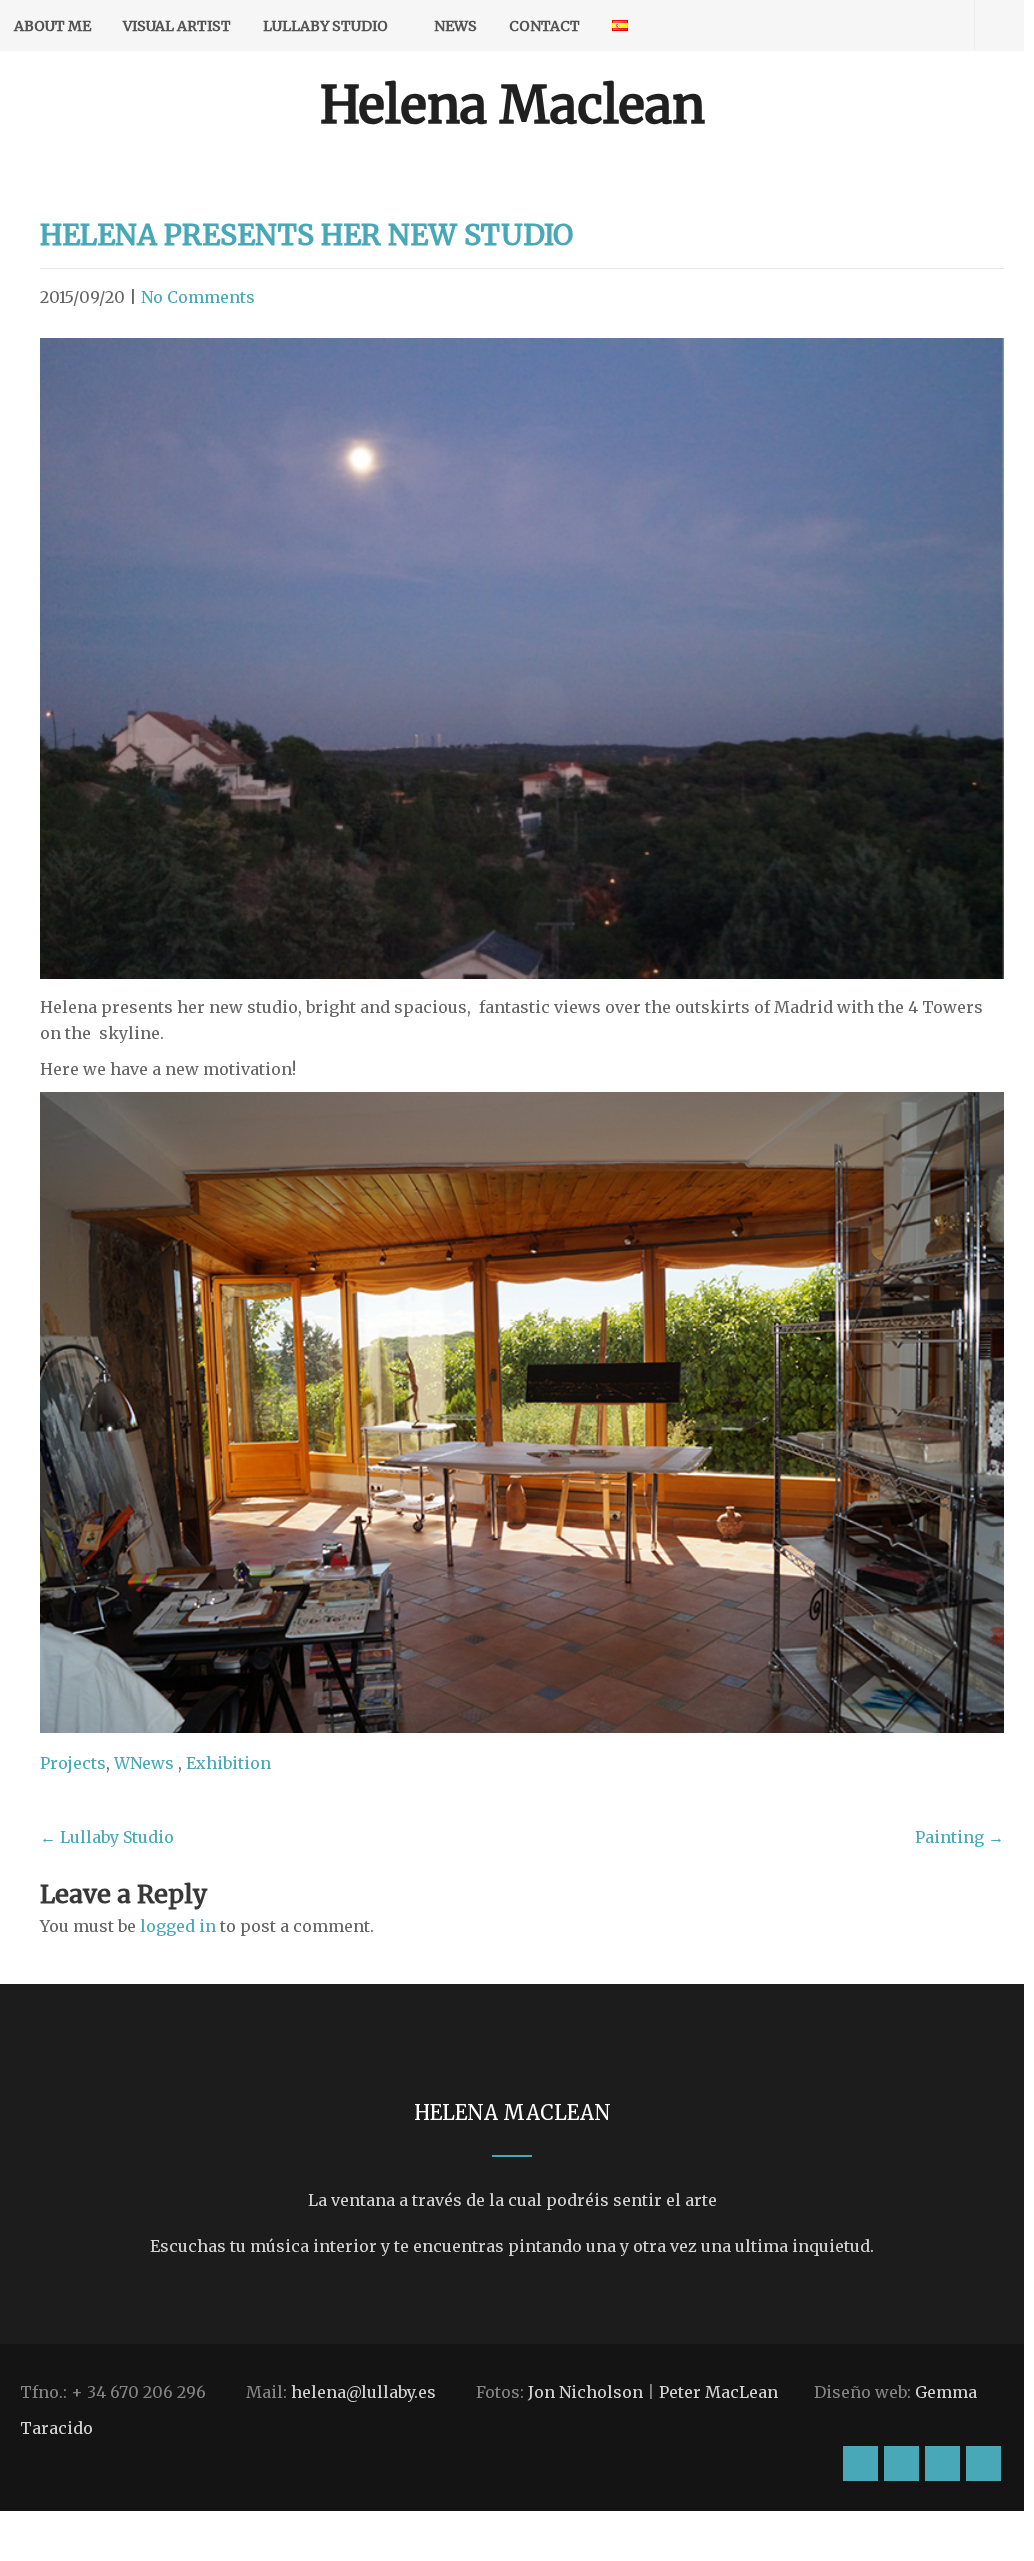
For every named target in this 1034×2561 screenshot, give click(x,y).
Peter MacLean (718, 2392)
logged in (178, 1926)
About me (52, 26)
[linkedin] (949, 25)
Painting (959, 1837)
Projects (73, 1763)
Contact (544, 26)
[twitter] (914, 25)
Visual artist (177, 26)
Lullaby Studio (325, 26)
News (455, 26)
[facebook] (879, 25)
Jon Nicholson (585, 2392)
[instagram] (844, 25)
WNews (144, 1763)
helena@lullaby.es (363, 2392)
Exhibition (228, 1763)
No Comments (198, 297)
